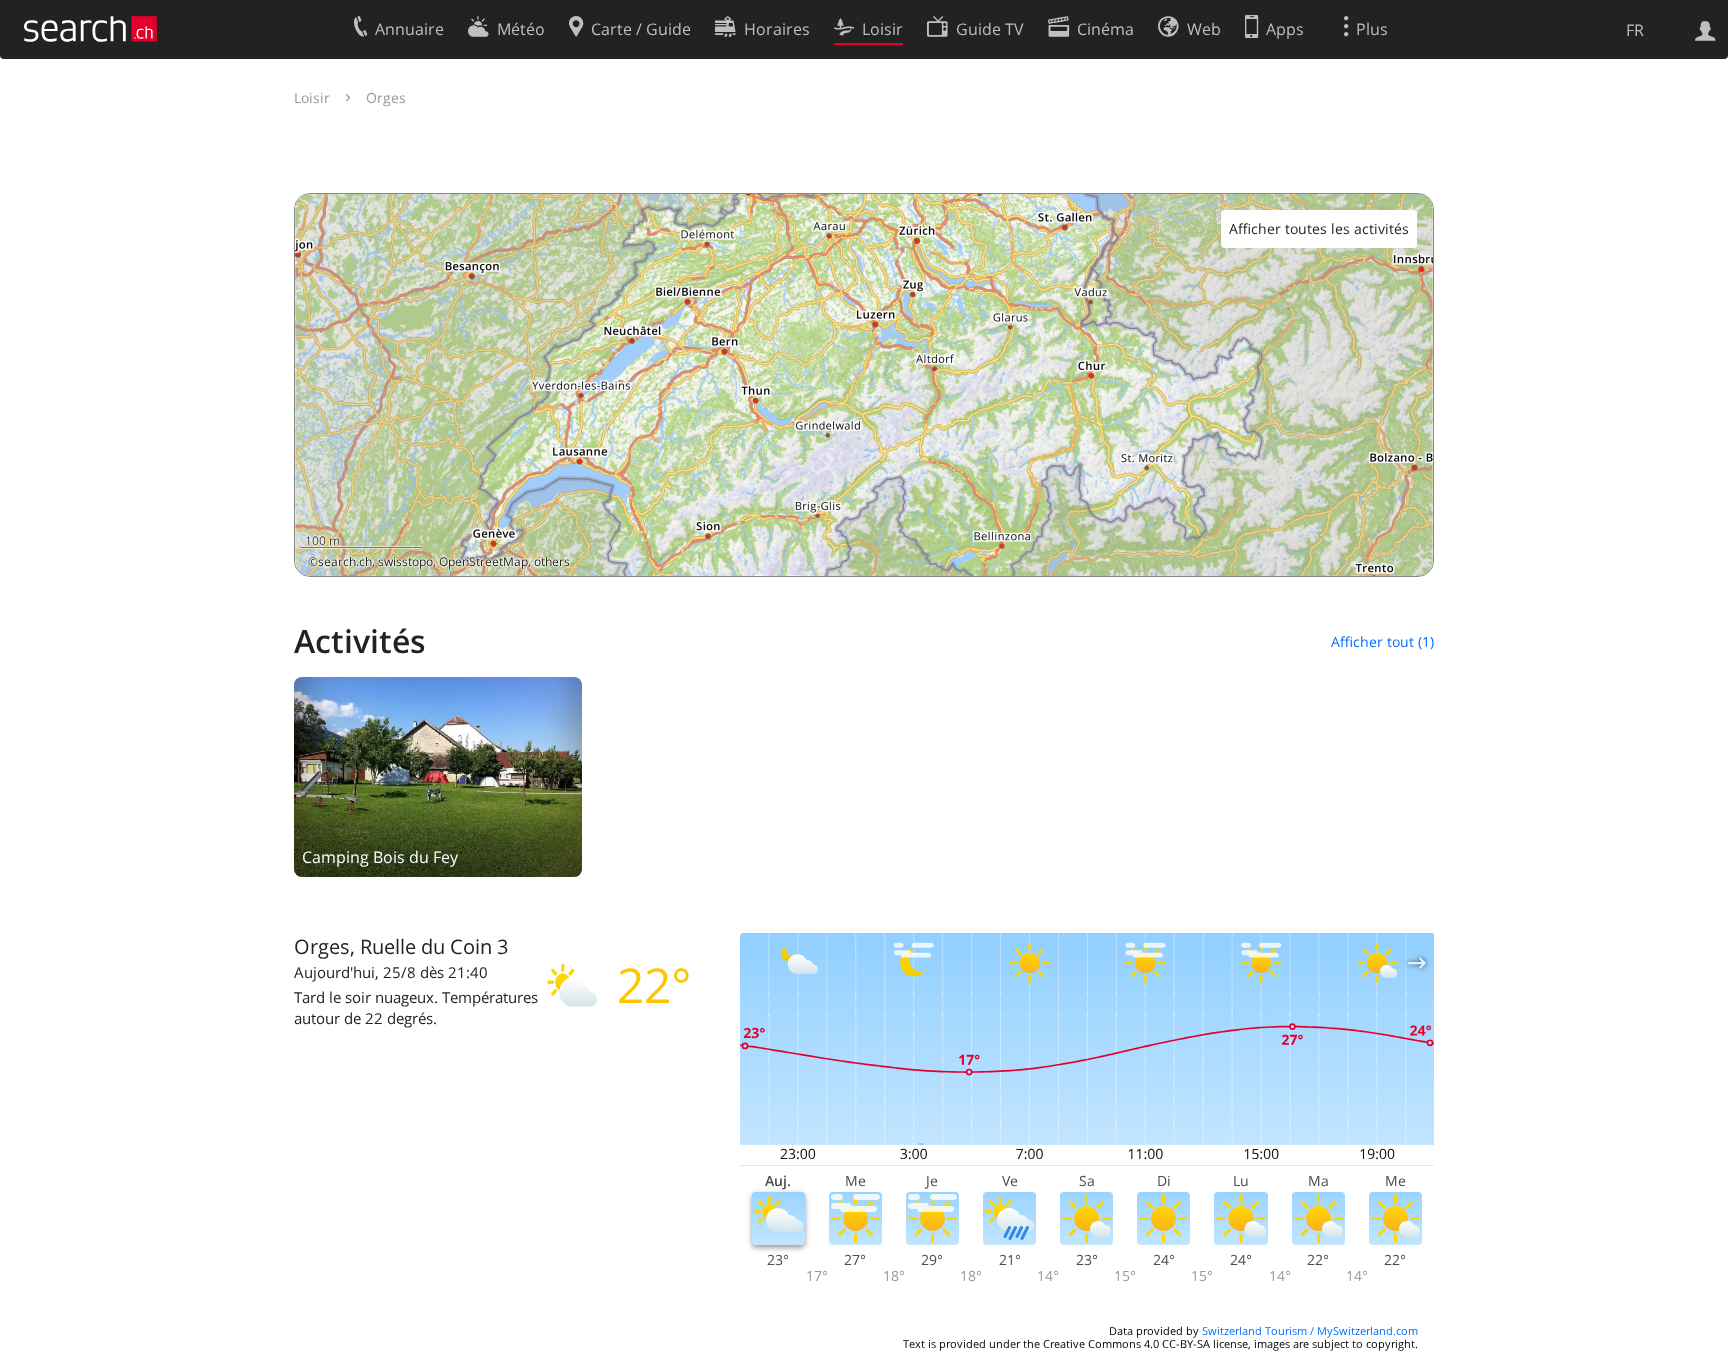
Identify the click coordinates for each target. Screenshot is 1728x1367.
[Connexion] (1705, 29)
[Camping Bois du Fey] (438, 775)
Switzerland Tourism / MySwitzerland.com (1310, 1330)
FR (1635, 30)
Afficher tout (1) (1382, 641)
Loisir (312, 97)
